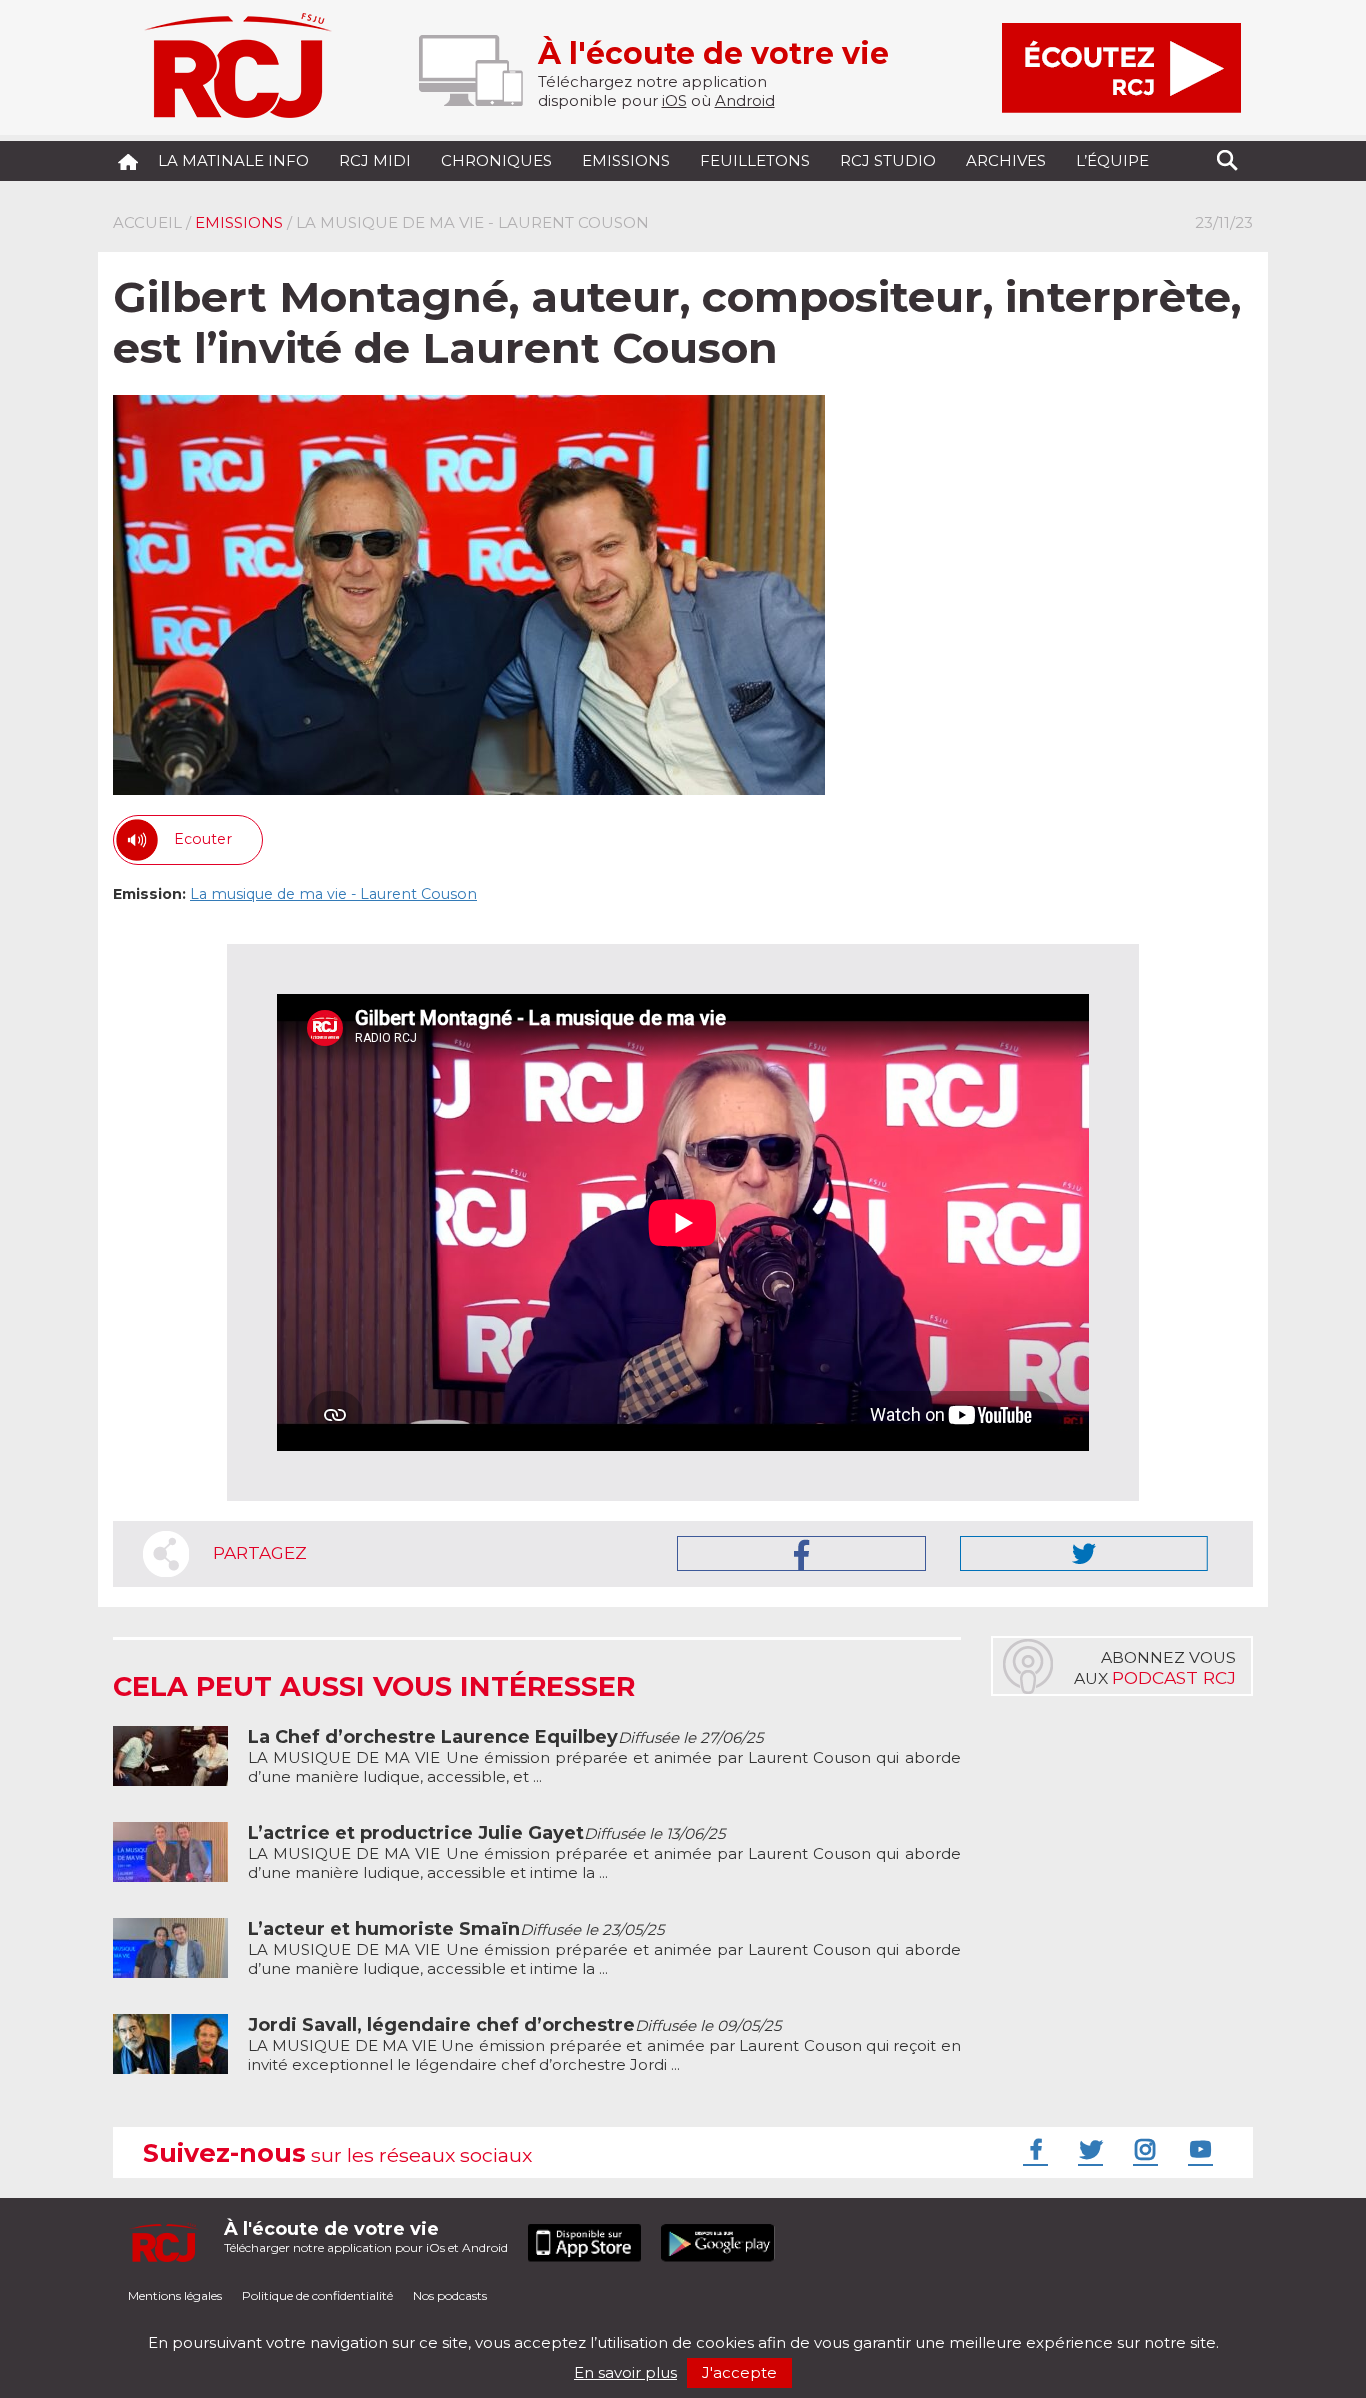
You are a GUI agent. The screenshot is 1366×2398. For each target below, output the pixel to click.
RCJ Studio (888, 160)
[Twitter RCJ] (1088, 2149)
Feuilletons (755, 160)
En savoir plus (625, 2372)
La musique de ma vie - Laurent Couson (333, 894)
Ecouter (203, 839)
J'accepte (739, 2372)
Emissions (626, 160)
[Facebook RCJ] (1033, 2149)
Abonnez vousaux (1155, 1668)
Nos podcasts (450, 2295)
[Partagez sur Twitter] (1084, 1553)
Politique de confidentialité (317, 2295)
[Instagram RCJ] (1143, 2149)
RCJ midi (375, 160)
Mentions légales (175, 2295)
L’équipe (1112, 160)
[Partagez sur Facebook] (801, 1553)
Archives (1006, 160)
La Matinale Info (233, 160)
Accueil (147, 222)
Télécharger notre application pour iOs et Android (366, 2236)
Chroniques (496, 160)
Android (745, 100)
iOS (674, 100)
